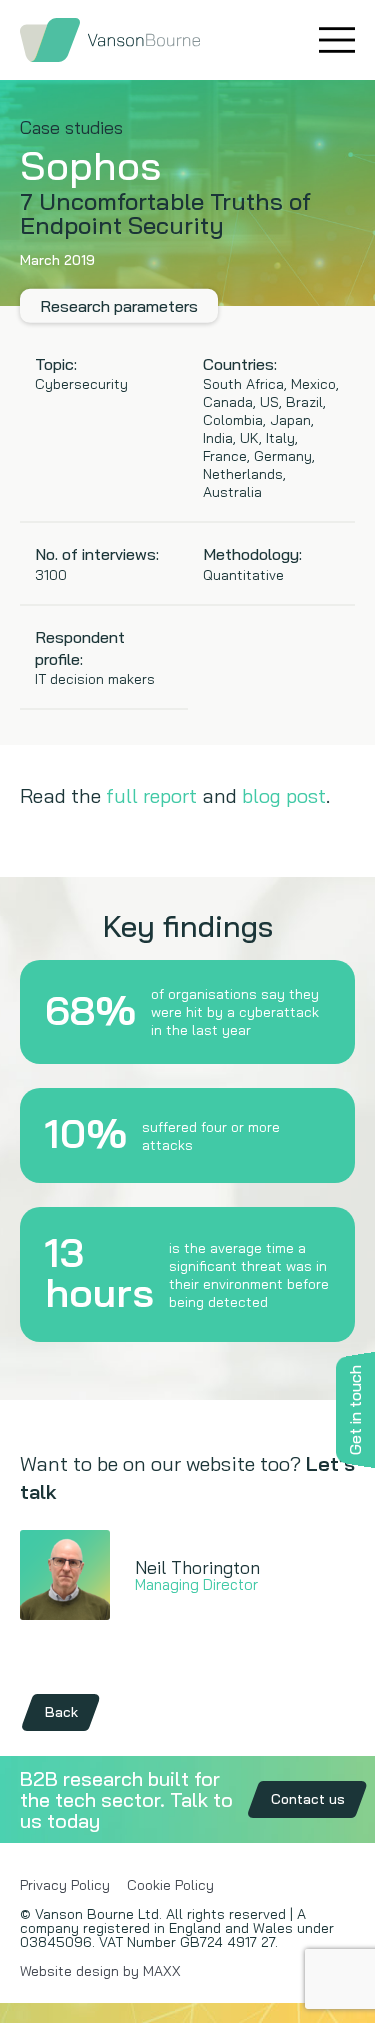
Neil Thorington (197, 1567)
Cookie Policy (170, 1885)
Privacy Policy (65, 1885)
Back (61, 1712)
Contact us (308, 1799)
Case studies (71, 127)
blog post (284, 795)
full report (151, 795)
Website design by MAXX (100, 1971)
